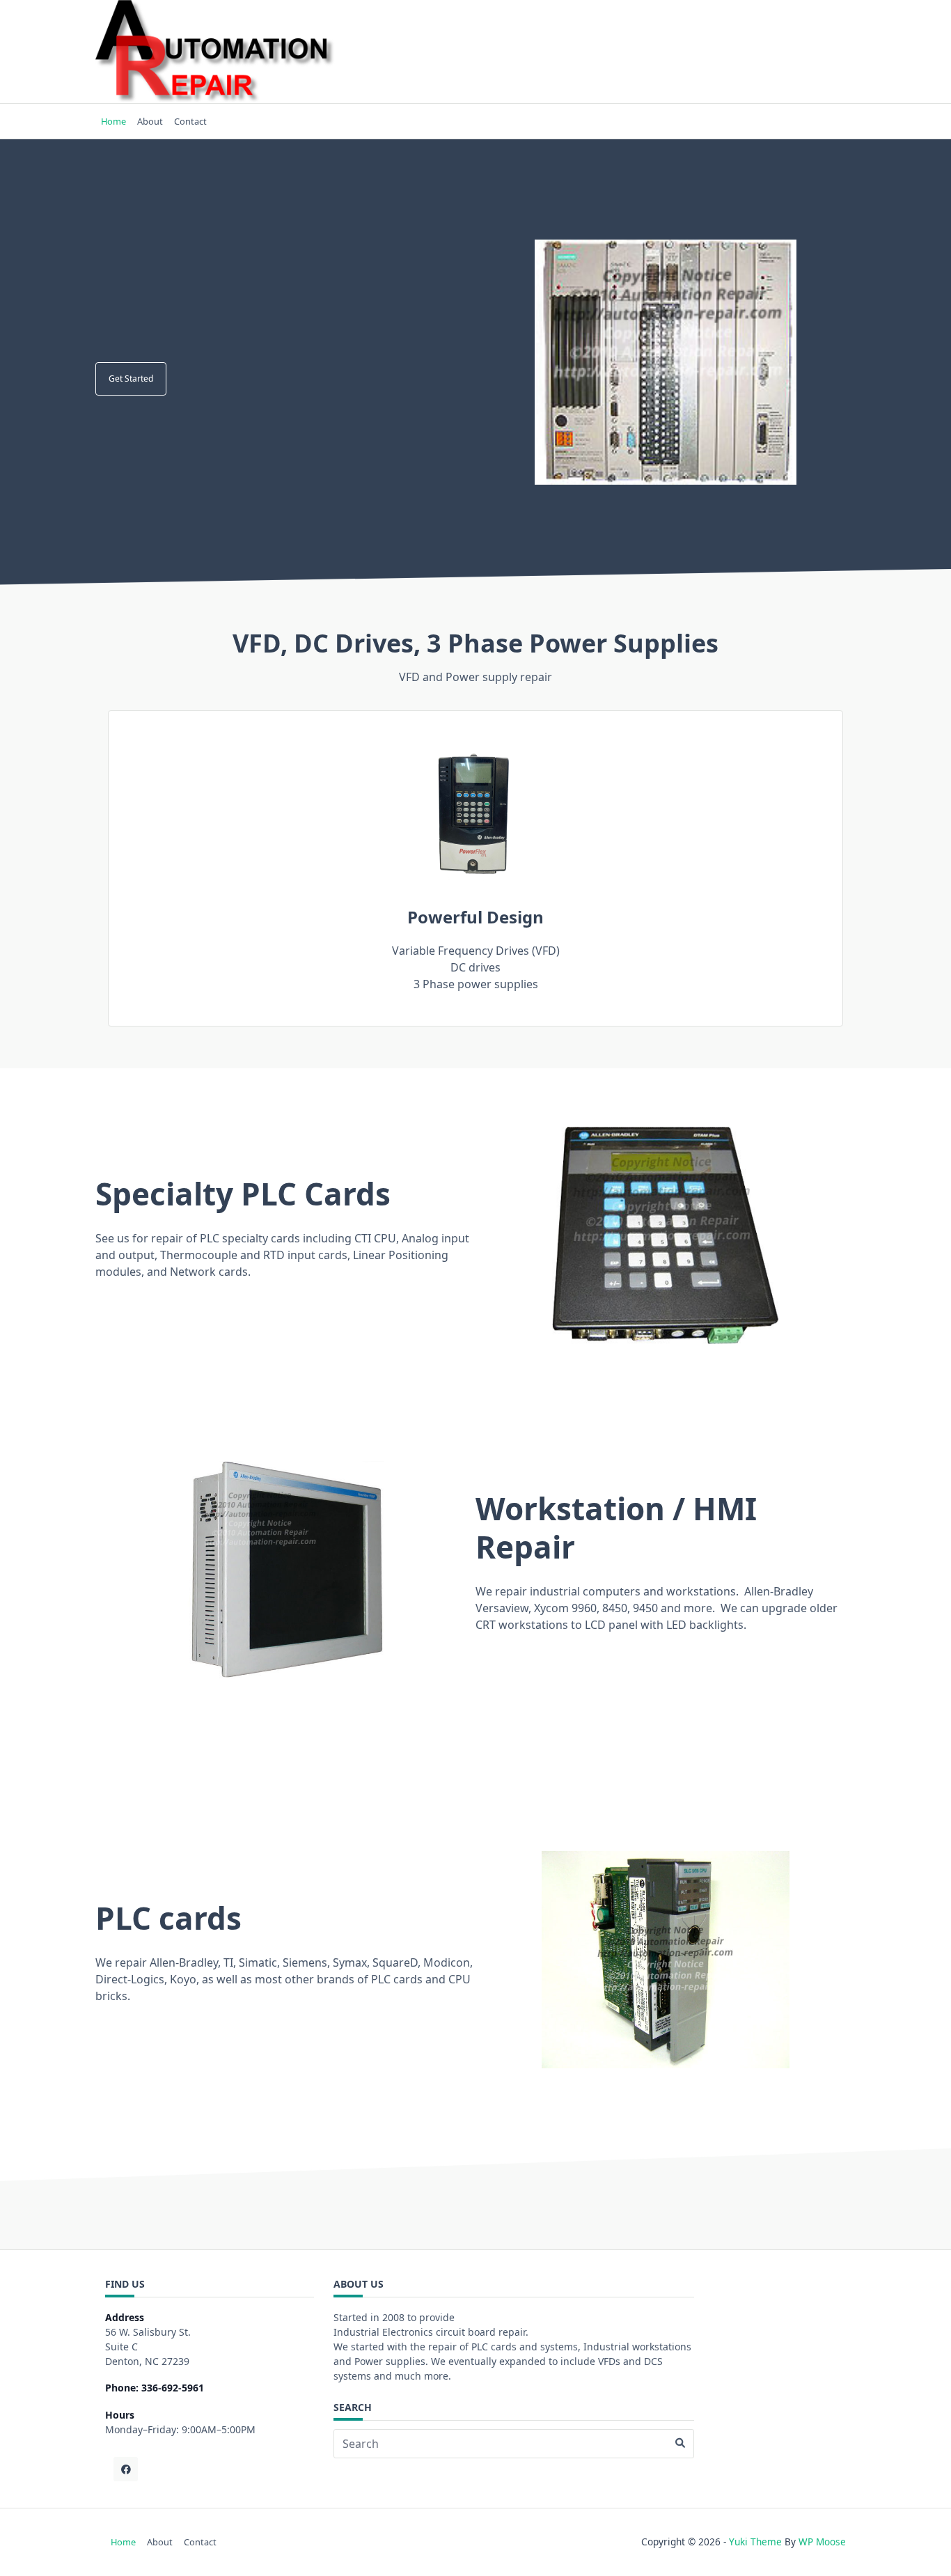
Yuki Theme (755, 2542)
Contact (190, 121)
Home (113, 121)
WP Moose (822, 2542)
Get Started (131, 378)
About (150, 121)
